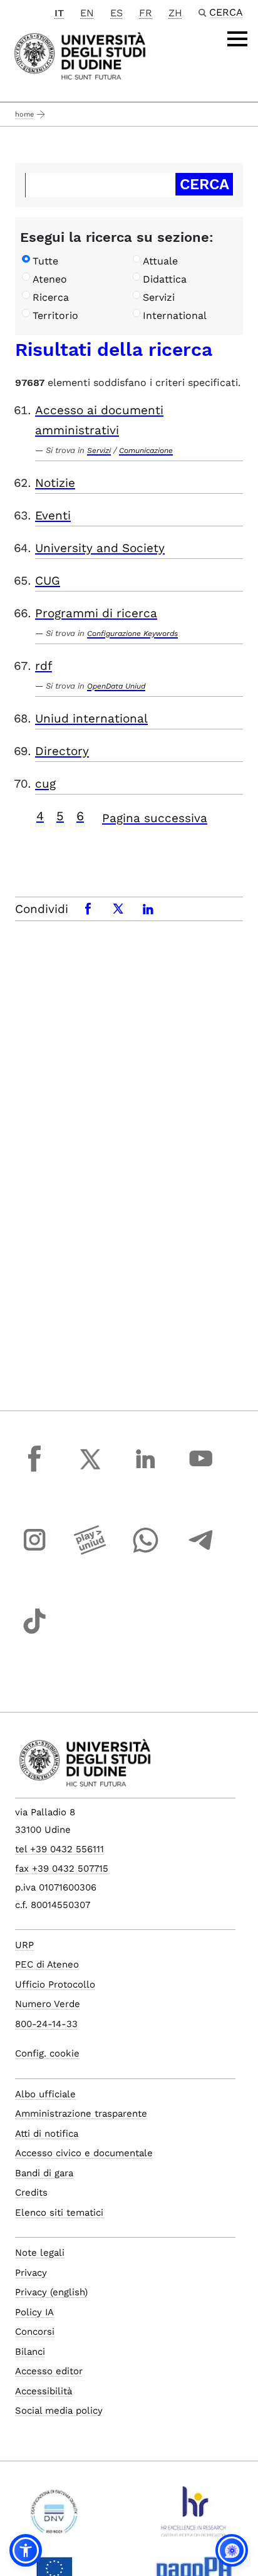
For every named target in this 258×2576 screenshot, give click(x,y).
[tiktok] (34, 1633)
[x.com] (90, 1471)
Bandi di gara (44, 2173)
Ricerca (51, 297)
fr (146, 13)
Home (24, 114)
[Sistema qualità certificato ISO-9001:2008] (54, 2516)
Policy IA (34, 2312)
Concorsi (35, 2332)
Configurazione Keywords (132, 634)
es (116, 13)
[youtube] (201, 1471)
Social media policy (59, 2411)
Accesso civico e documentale (84, 2153)
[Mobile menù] (237, 39)
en (87, 13)
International (175, 315)
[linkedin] (145, 1471)
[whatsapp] (145, 1551)
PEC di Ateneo (47, 1964)
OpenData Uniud (116, 686)
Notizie (55, 483)
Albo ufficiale (45, 2094)
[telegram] (201, 1551)
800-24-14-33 (46, 2024)
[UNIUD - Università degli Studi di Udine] (80, 55)
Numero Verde (48, 2004)
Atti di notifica (47, 2134)
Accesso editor (49, 2371)
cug (45, 784)
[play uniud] (90, 1551)
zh (175, 13)
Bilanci (30, 2352)
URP (24, 1945)
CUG (48, 581)
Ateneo (50, 279)
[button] (26, 2550)
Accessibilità (44, 2391)
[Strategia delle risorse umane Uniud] (194, 2516)
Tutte (45, 261)
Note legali (40, 2253)
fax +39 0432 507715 (62, 1869)
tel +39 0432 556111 (59, 1849)
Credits (31, 2193)
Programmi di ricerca (96, 613)
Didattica (165, 279)
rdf (44, 666)
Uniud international (91, 718)
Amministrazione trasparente (81, 2114)
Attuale (160, 261)
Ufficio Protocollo (55, 1984)
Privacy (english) (51, 2292)
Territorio (55, 315)
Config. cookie (47, 2053)
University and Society (100, 548)
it (59, 13)
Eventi (53, 515)
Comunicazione (146, 451)
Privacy (31, 2273)
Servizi (159, 297)
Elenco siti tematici (59, 2213)
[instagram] (34, 1551)
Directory (62, 751)
